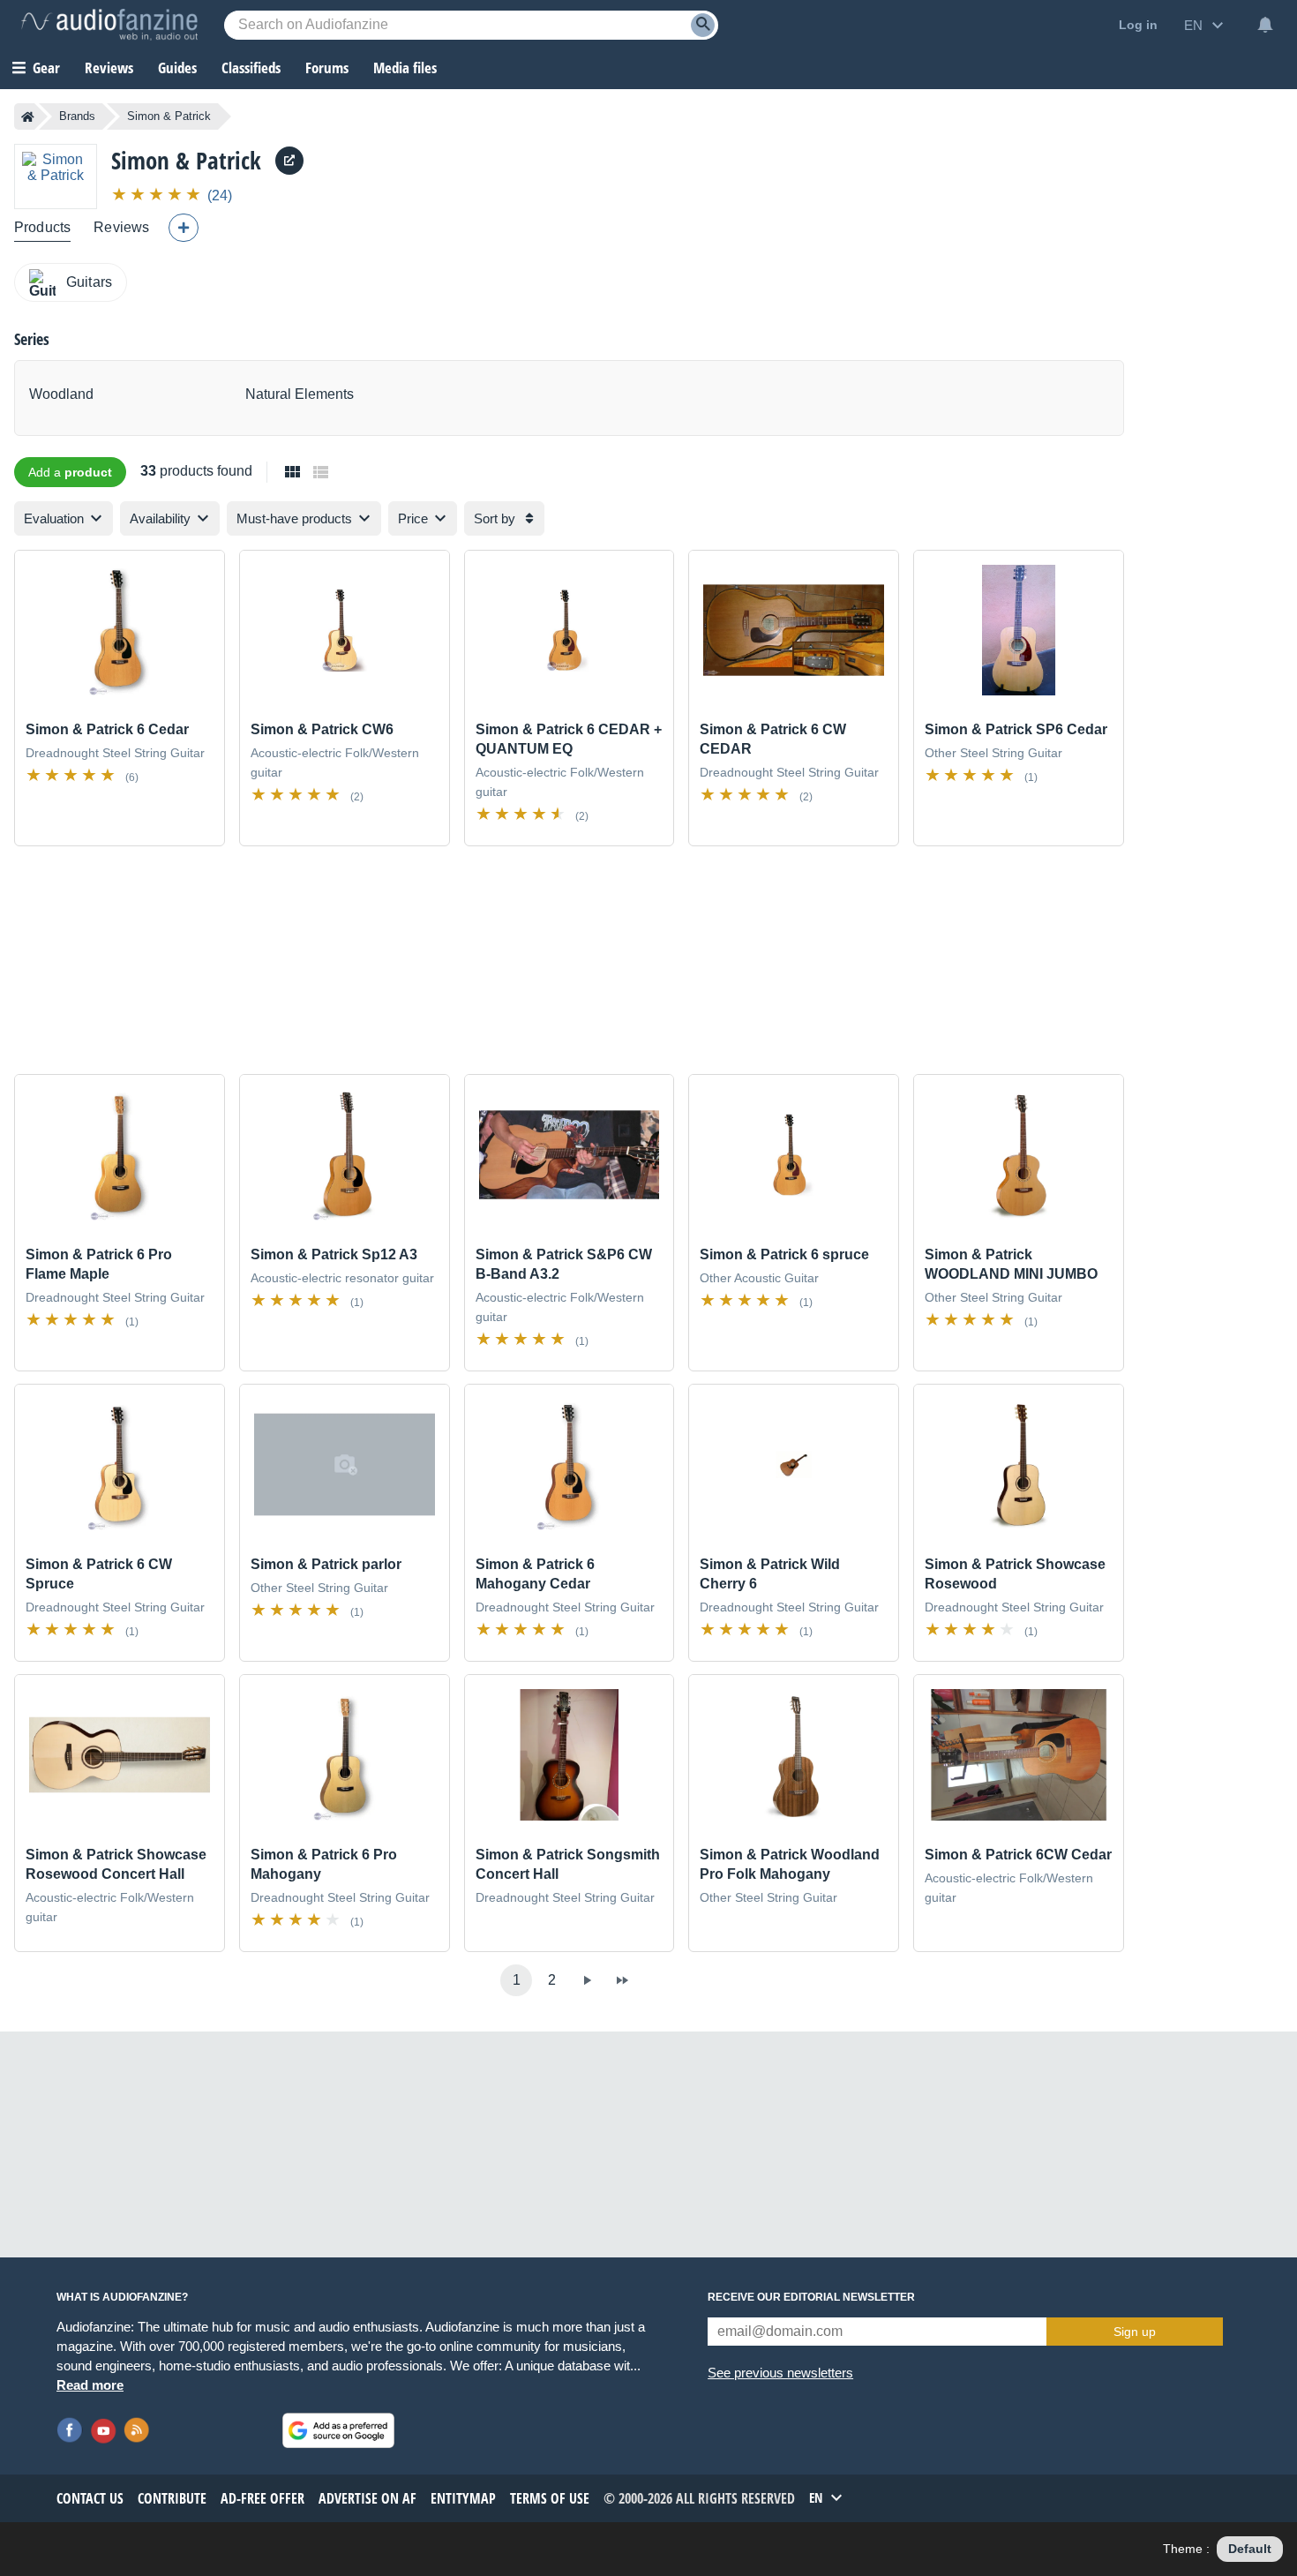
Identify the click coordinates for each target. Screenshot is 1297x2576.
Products (42, 227)
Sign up (1135, 2332)
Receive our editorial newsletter (811, 2297)
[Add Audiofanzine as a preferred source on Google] (338, 2430)
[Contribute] (184, 228)
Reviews (109, 68)
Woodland (61, 394)
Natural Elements (300, 394)
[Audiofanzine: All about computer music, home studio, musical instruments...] (109, 25)
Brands (77, 116)
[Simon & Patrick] (56, 176)
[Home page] (28, 116)
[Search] (703, 25)
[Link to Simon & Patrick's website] (289, 161)
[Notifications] (1265, 25)
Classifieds (251, 68)
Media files (405, 68)
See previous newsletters (780, 2373)
